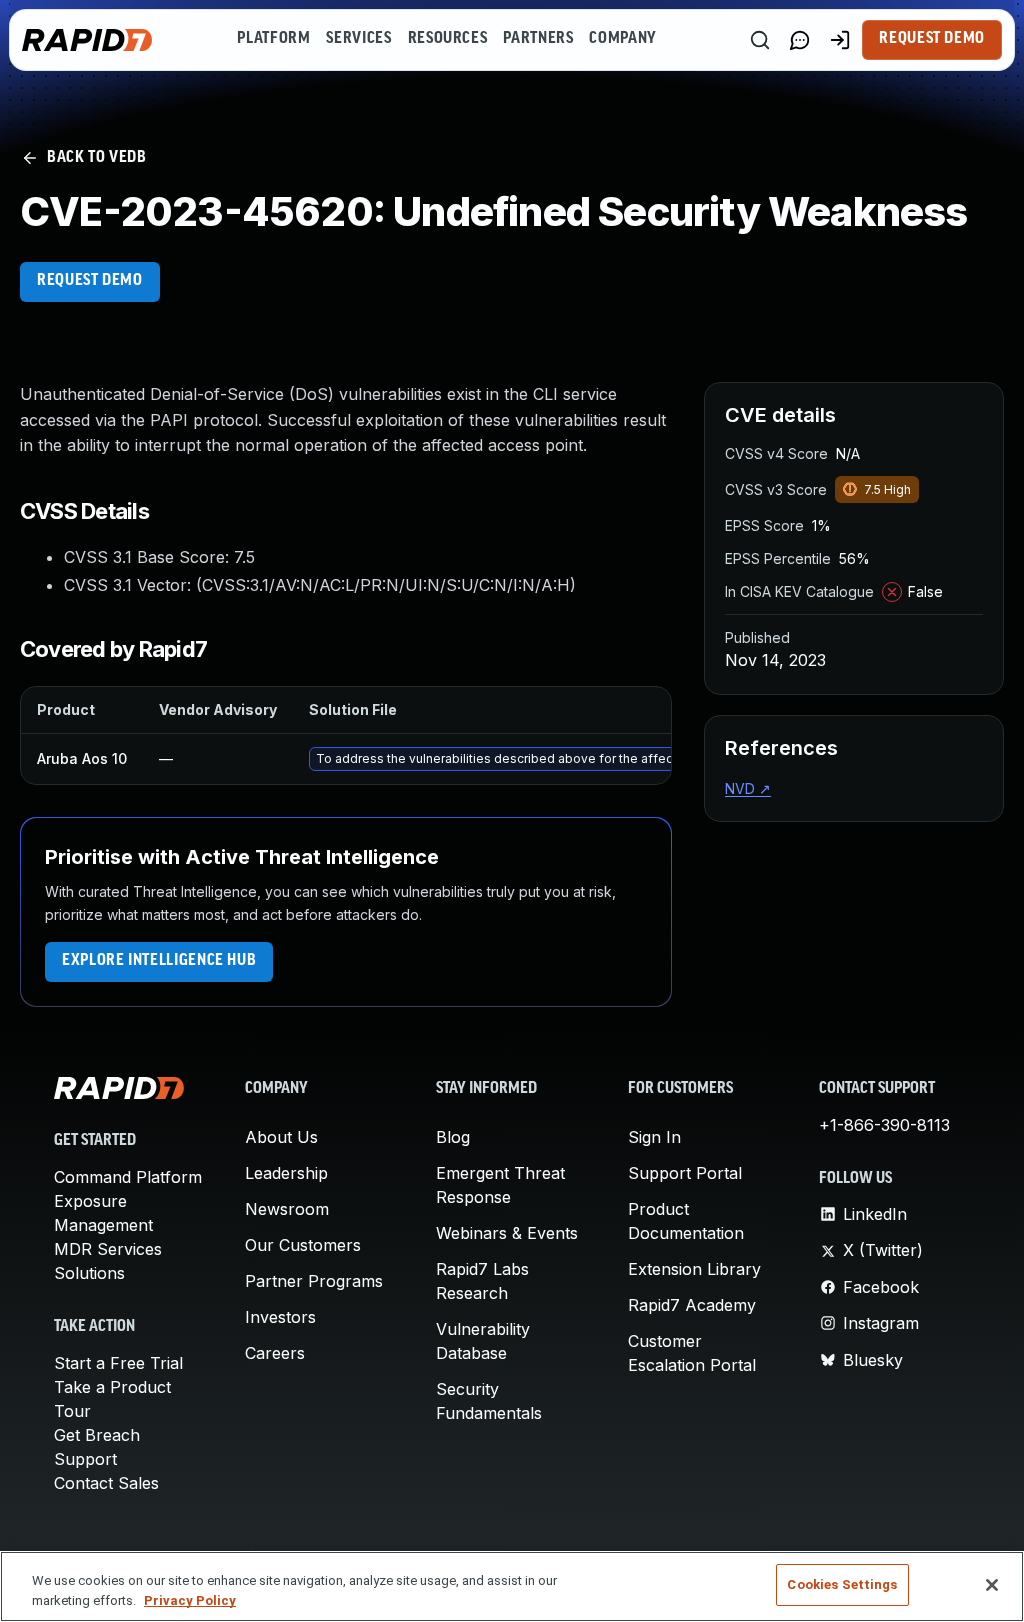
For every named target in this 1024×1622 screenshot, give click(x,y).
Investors (280, 1317)
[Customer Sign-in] (840, 40)
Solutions (89, 1273)
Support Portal (685, 1173)
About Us (281, 1137)
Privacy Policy (190, 1600)
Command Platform (128, 1177)
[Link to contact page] (800, 40)
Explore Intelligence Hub (159, 961)
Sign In (654, 1137)
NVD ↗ (748, 788)
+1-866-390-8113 (884, 1125)
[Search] (760, 40)
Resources (448, 39)
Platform (273, 39)
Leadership (286, 1173)
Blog (453, 1137)
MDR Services (108, 1249)
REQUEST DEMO (90, 281)
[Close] (992, 1585)
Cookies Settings (842, 1584)
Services (358, 39)
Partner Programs (314, 1281)
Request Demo (932, 39)
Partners (538, 39)
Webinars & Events (507, 1233)
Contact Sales (106, 1483)
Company (622, 39)
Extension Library (694, 1269)
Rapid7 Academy (692, 1305)
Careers (275, 1353)
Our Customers (303, 1245)
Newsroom (287, 1209)
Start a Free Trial (118, 1363)
